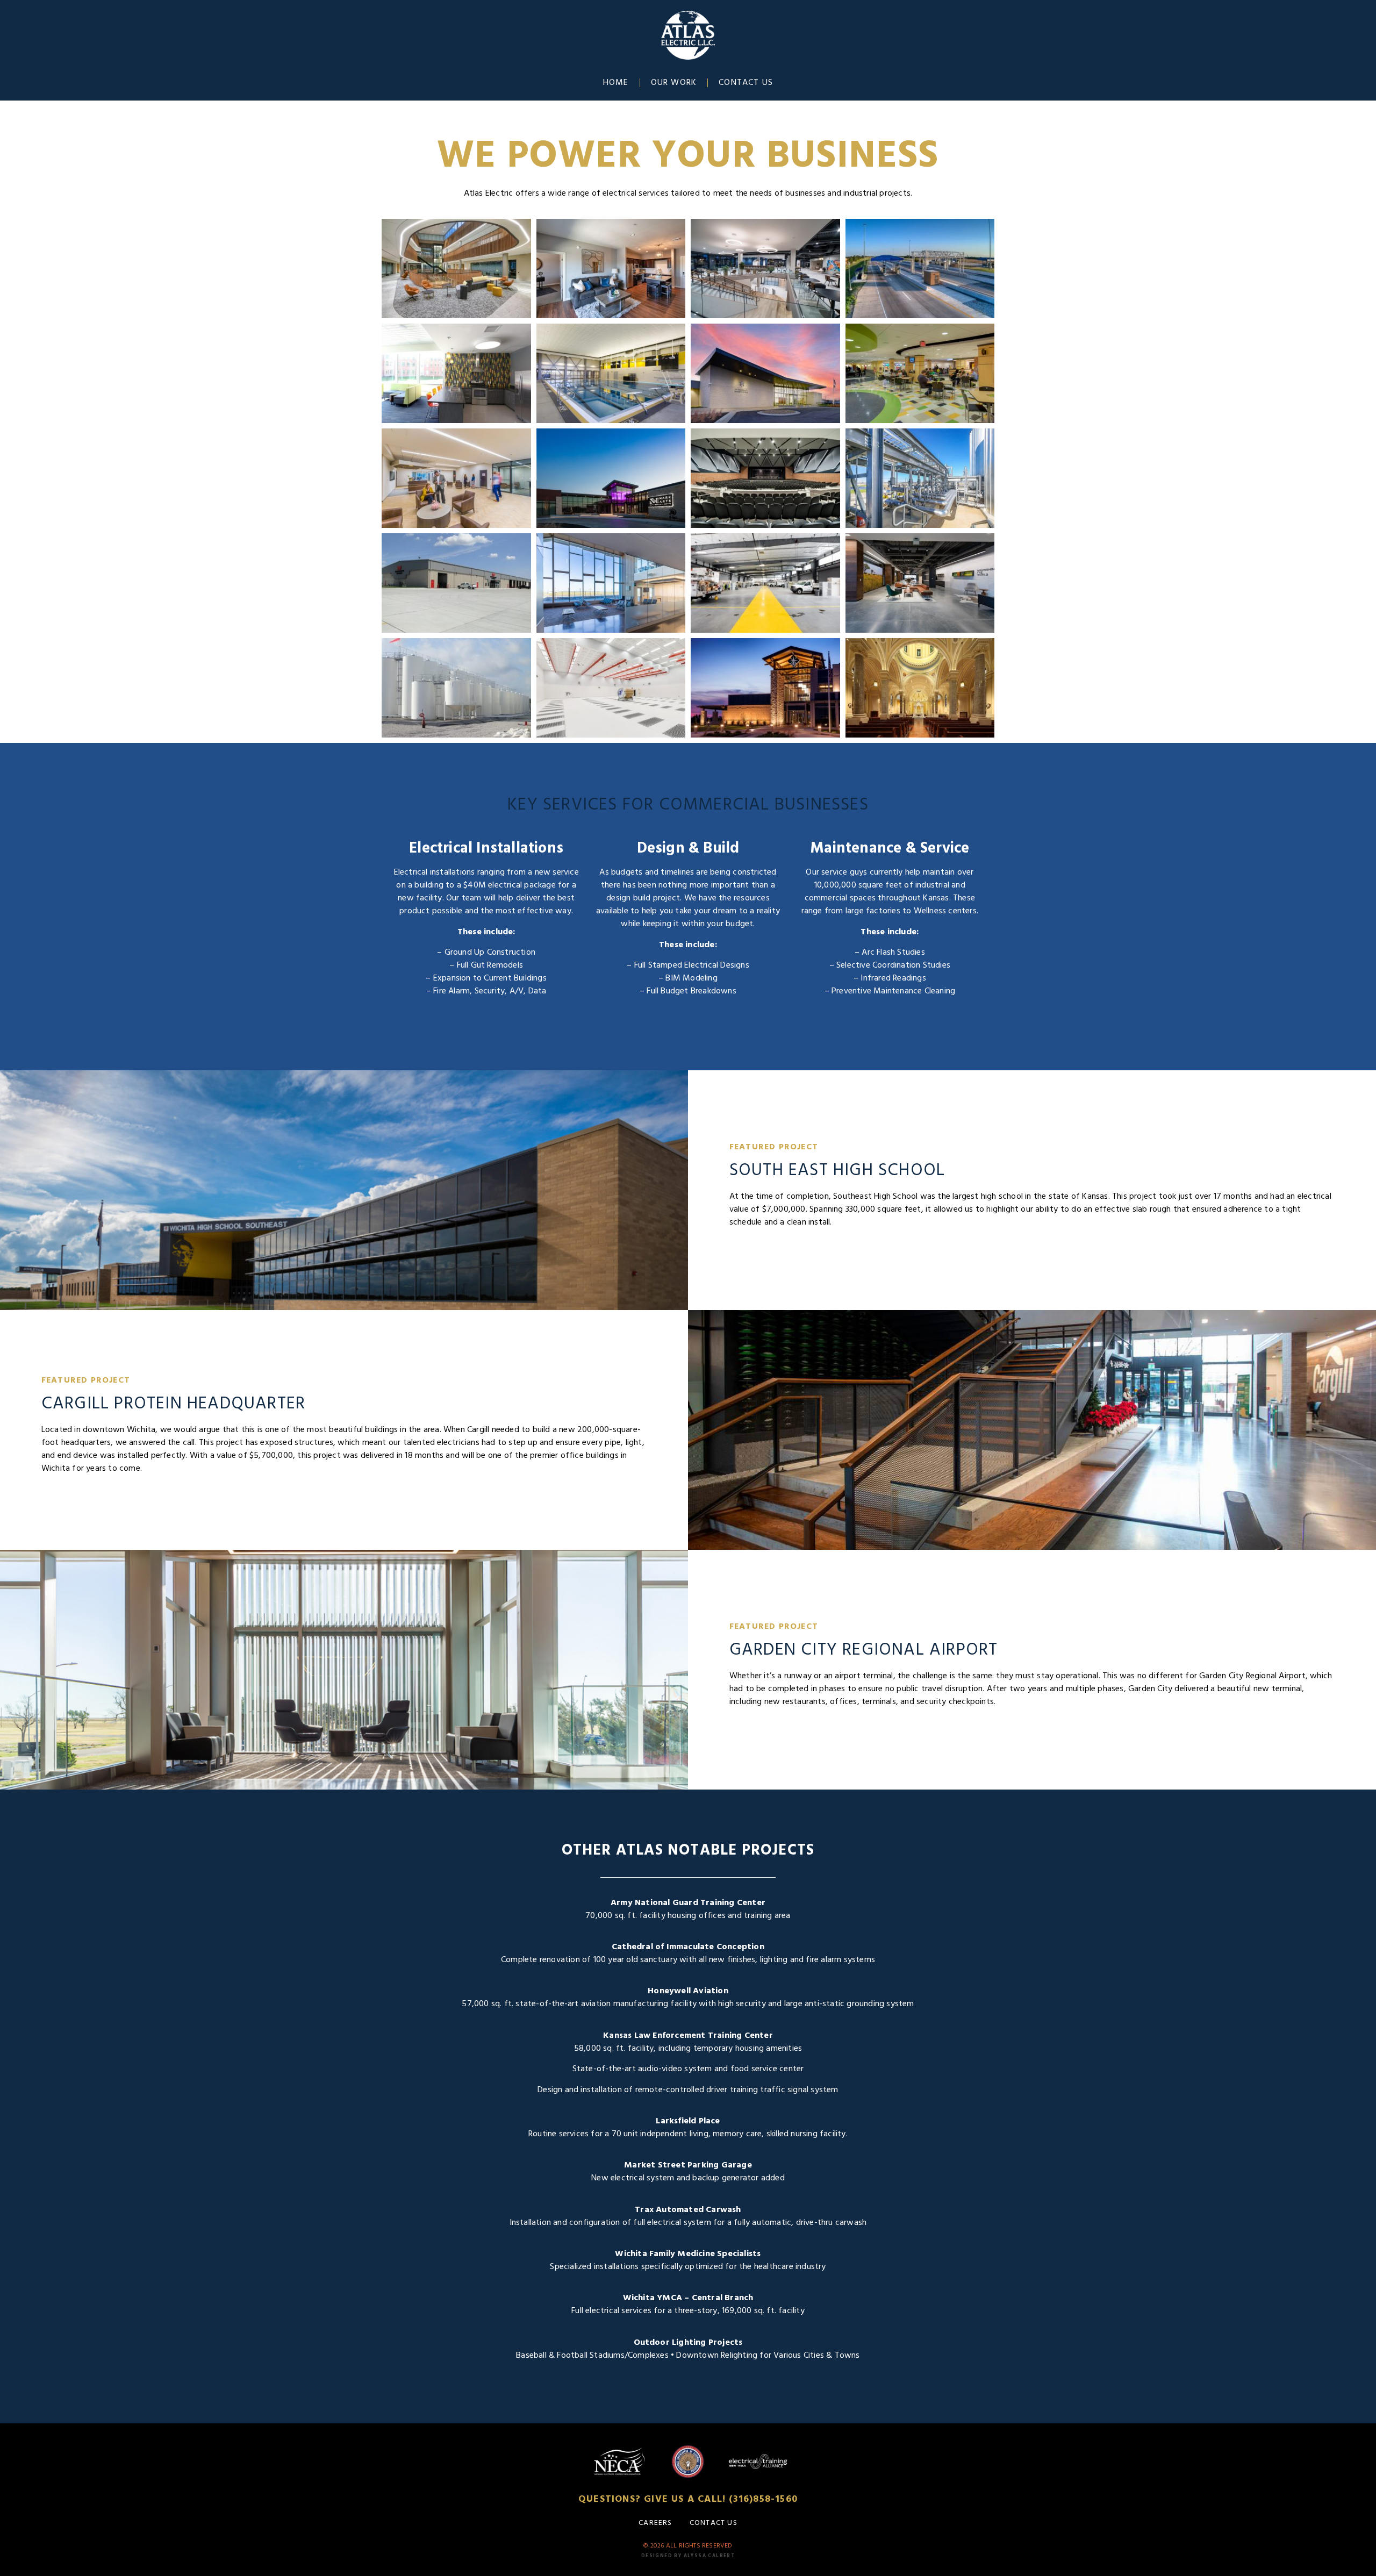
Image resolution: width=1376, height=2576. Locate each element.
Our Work (674, 83)
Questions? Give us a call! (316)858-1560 (688, 2499)
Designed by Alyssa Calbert (688, 2556)
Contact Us (746, 83)
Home (616, 83)
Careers (655, 2523)
